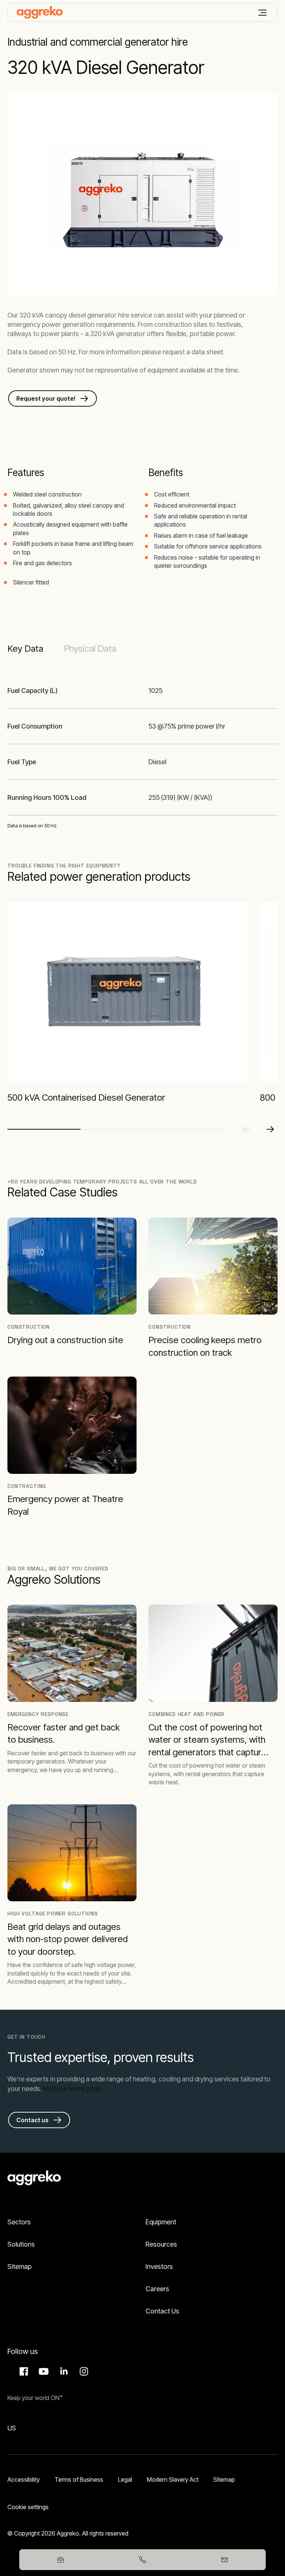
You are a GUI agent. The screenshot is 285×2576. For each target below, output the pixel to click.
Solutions (21, 2244)
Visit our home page (72, 2089)
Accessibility (24, 2479)
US (12, 2428)
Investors (159, 2266)
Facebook (23, 2371)
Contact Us (162, 2311)
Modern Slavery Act (173, 2479)
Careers (157, 2289)
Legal (125, 2479)
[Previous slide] (246, 1129)
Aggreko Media (43, 2371)
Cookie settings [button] (28, 2507)
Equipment (161, 2222)
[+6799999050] (142, 2560)
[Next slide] (270, 1129)
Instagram (83, 2371)
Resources (161, 2244)
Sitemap (19, 2266)
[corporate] (40, 12)
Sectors (19, 2222)
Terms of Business (79, 2479)
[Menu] (262, 13)
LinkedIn (63, 2371)
